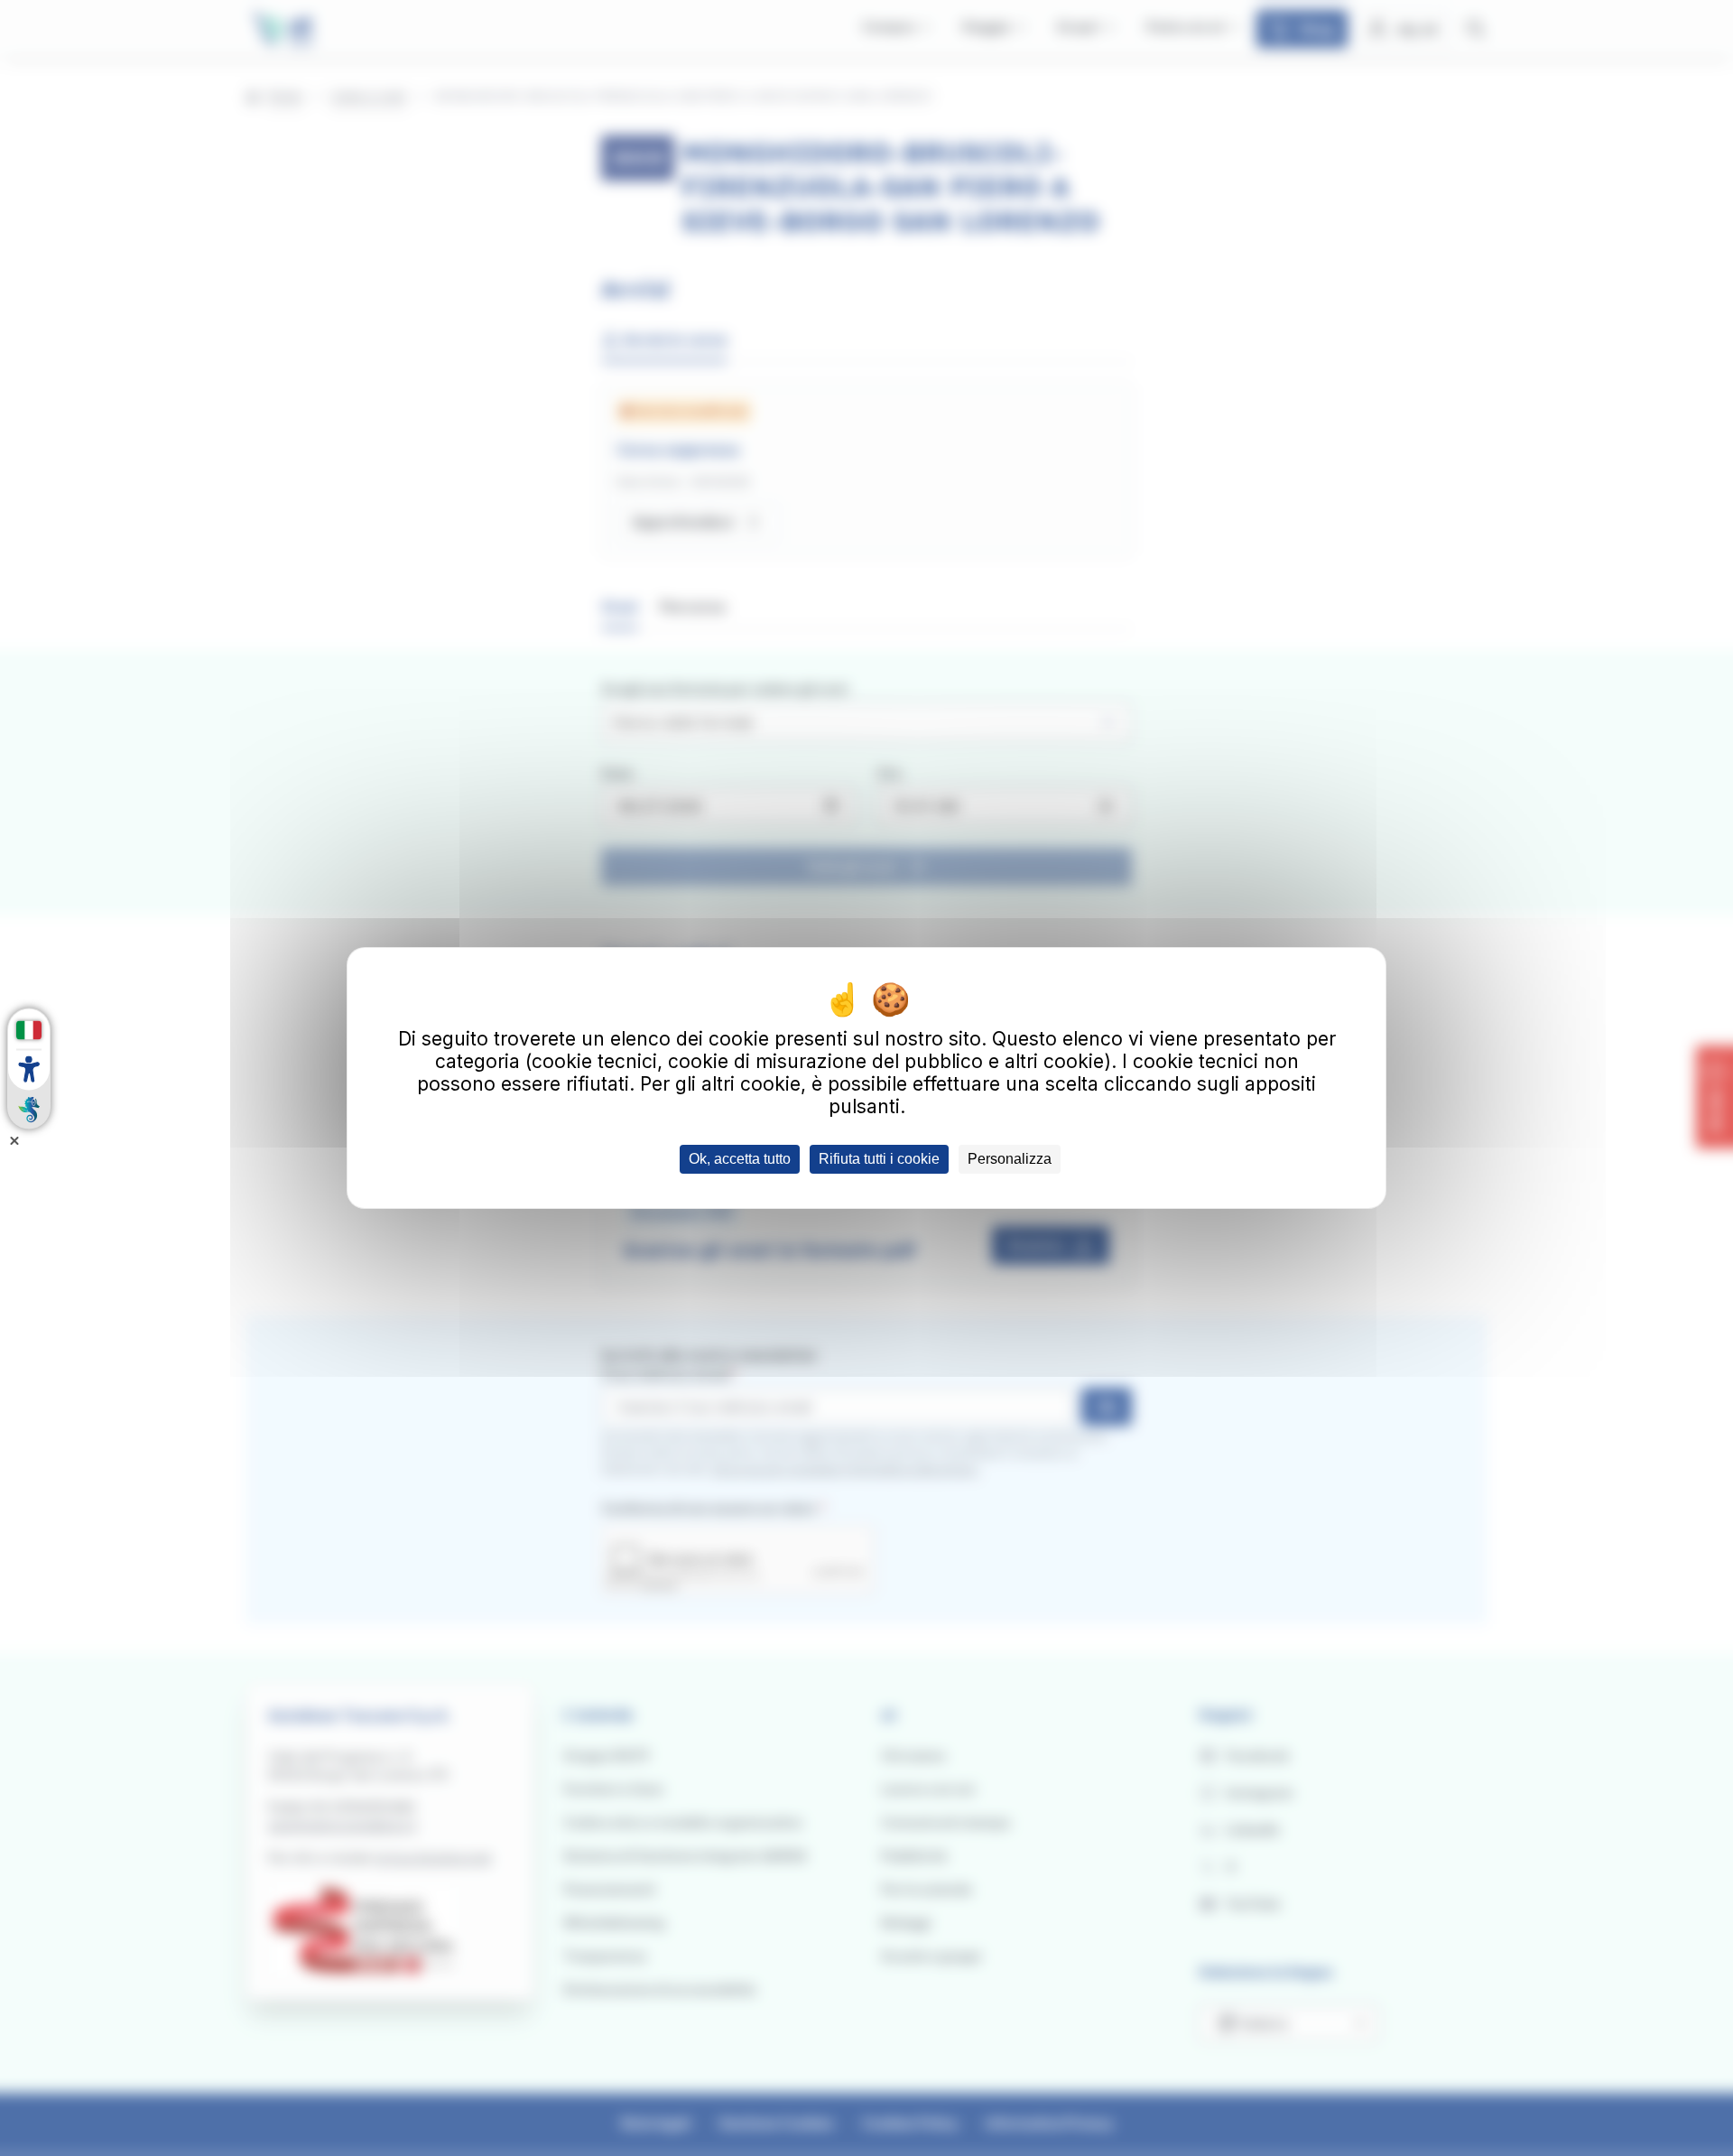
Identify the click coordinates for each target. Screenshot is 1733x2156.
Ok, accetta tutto (740, 1159)
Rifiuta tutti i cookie (879, 1159)
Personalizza (1010, 1159)
